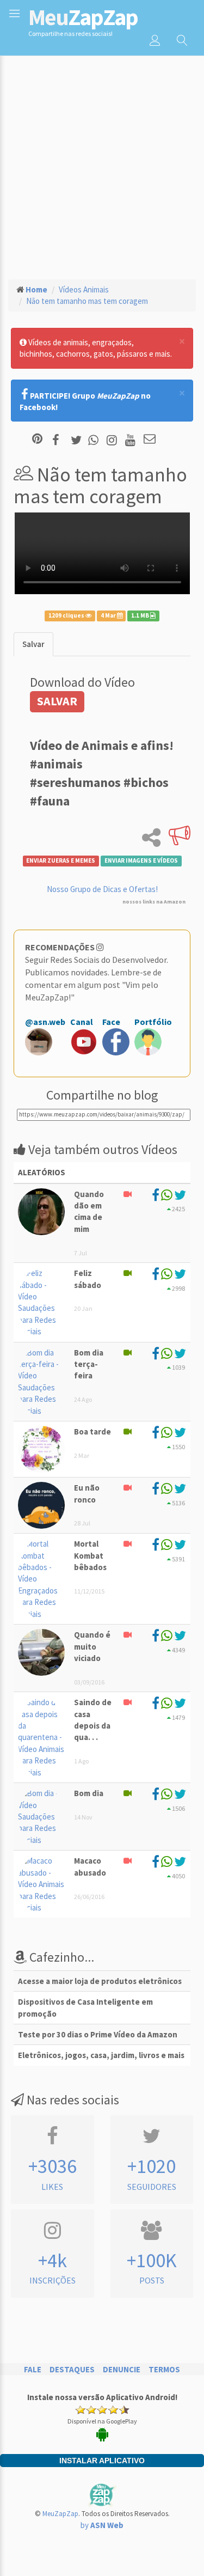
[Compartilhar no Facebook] (59, 440)
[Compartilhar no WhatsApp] (96, 440)
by (102, 2525)
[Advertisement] (102, 163)
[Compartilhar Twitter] (79, 440)
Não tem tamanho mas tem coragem (87, 301)
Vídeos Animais (84, 289)
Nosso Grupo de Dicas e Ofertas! (102, 889)
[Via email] (150, 440)
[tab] (33, 644)
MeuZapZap (60, 2514)
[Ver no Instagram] (113, 440)
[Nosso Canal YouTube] (132, 440)
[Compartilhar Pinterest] (37, 440)
